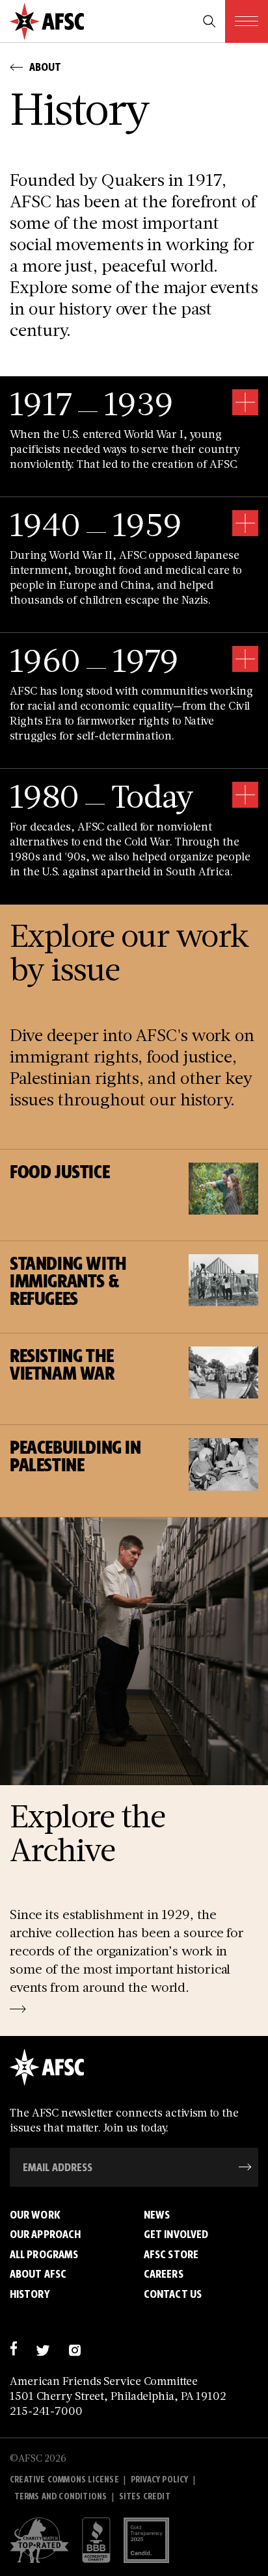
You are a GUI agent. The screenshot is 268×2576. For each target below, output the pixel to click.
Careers (164, 2274)
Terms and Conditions (61, 2496)
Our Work (35, 2215)
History (30, 2294)
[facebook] (13, 2349)
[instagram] (74, 2349)
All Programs (44, 2254)
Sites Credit (145, 2496)
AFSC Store (171, 2254)
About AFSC (38, 2274)
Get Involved (176, 2234)
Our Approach (45, 2234)
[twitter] (43, 2349)
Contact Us (173, 2294)
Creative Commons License (64, 2479)
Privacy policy (160, 2479)
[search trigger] (209, 21)
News (157, 2215)
